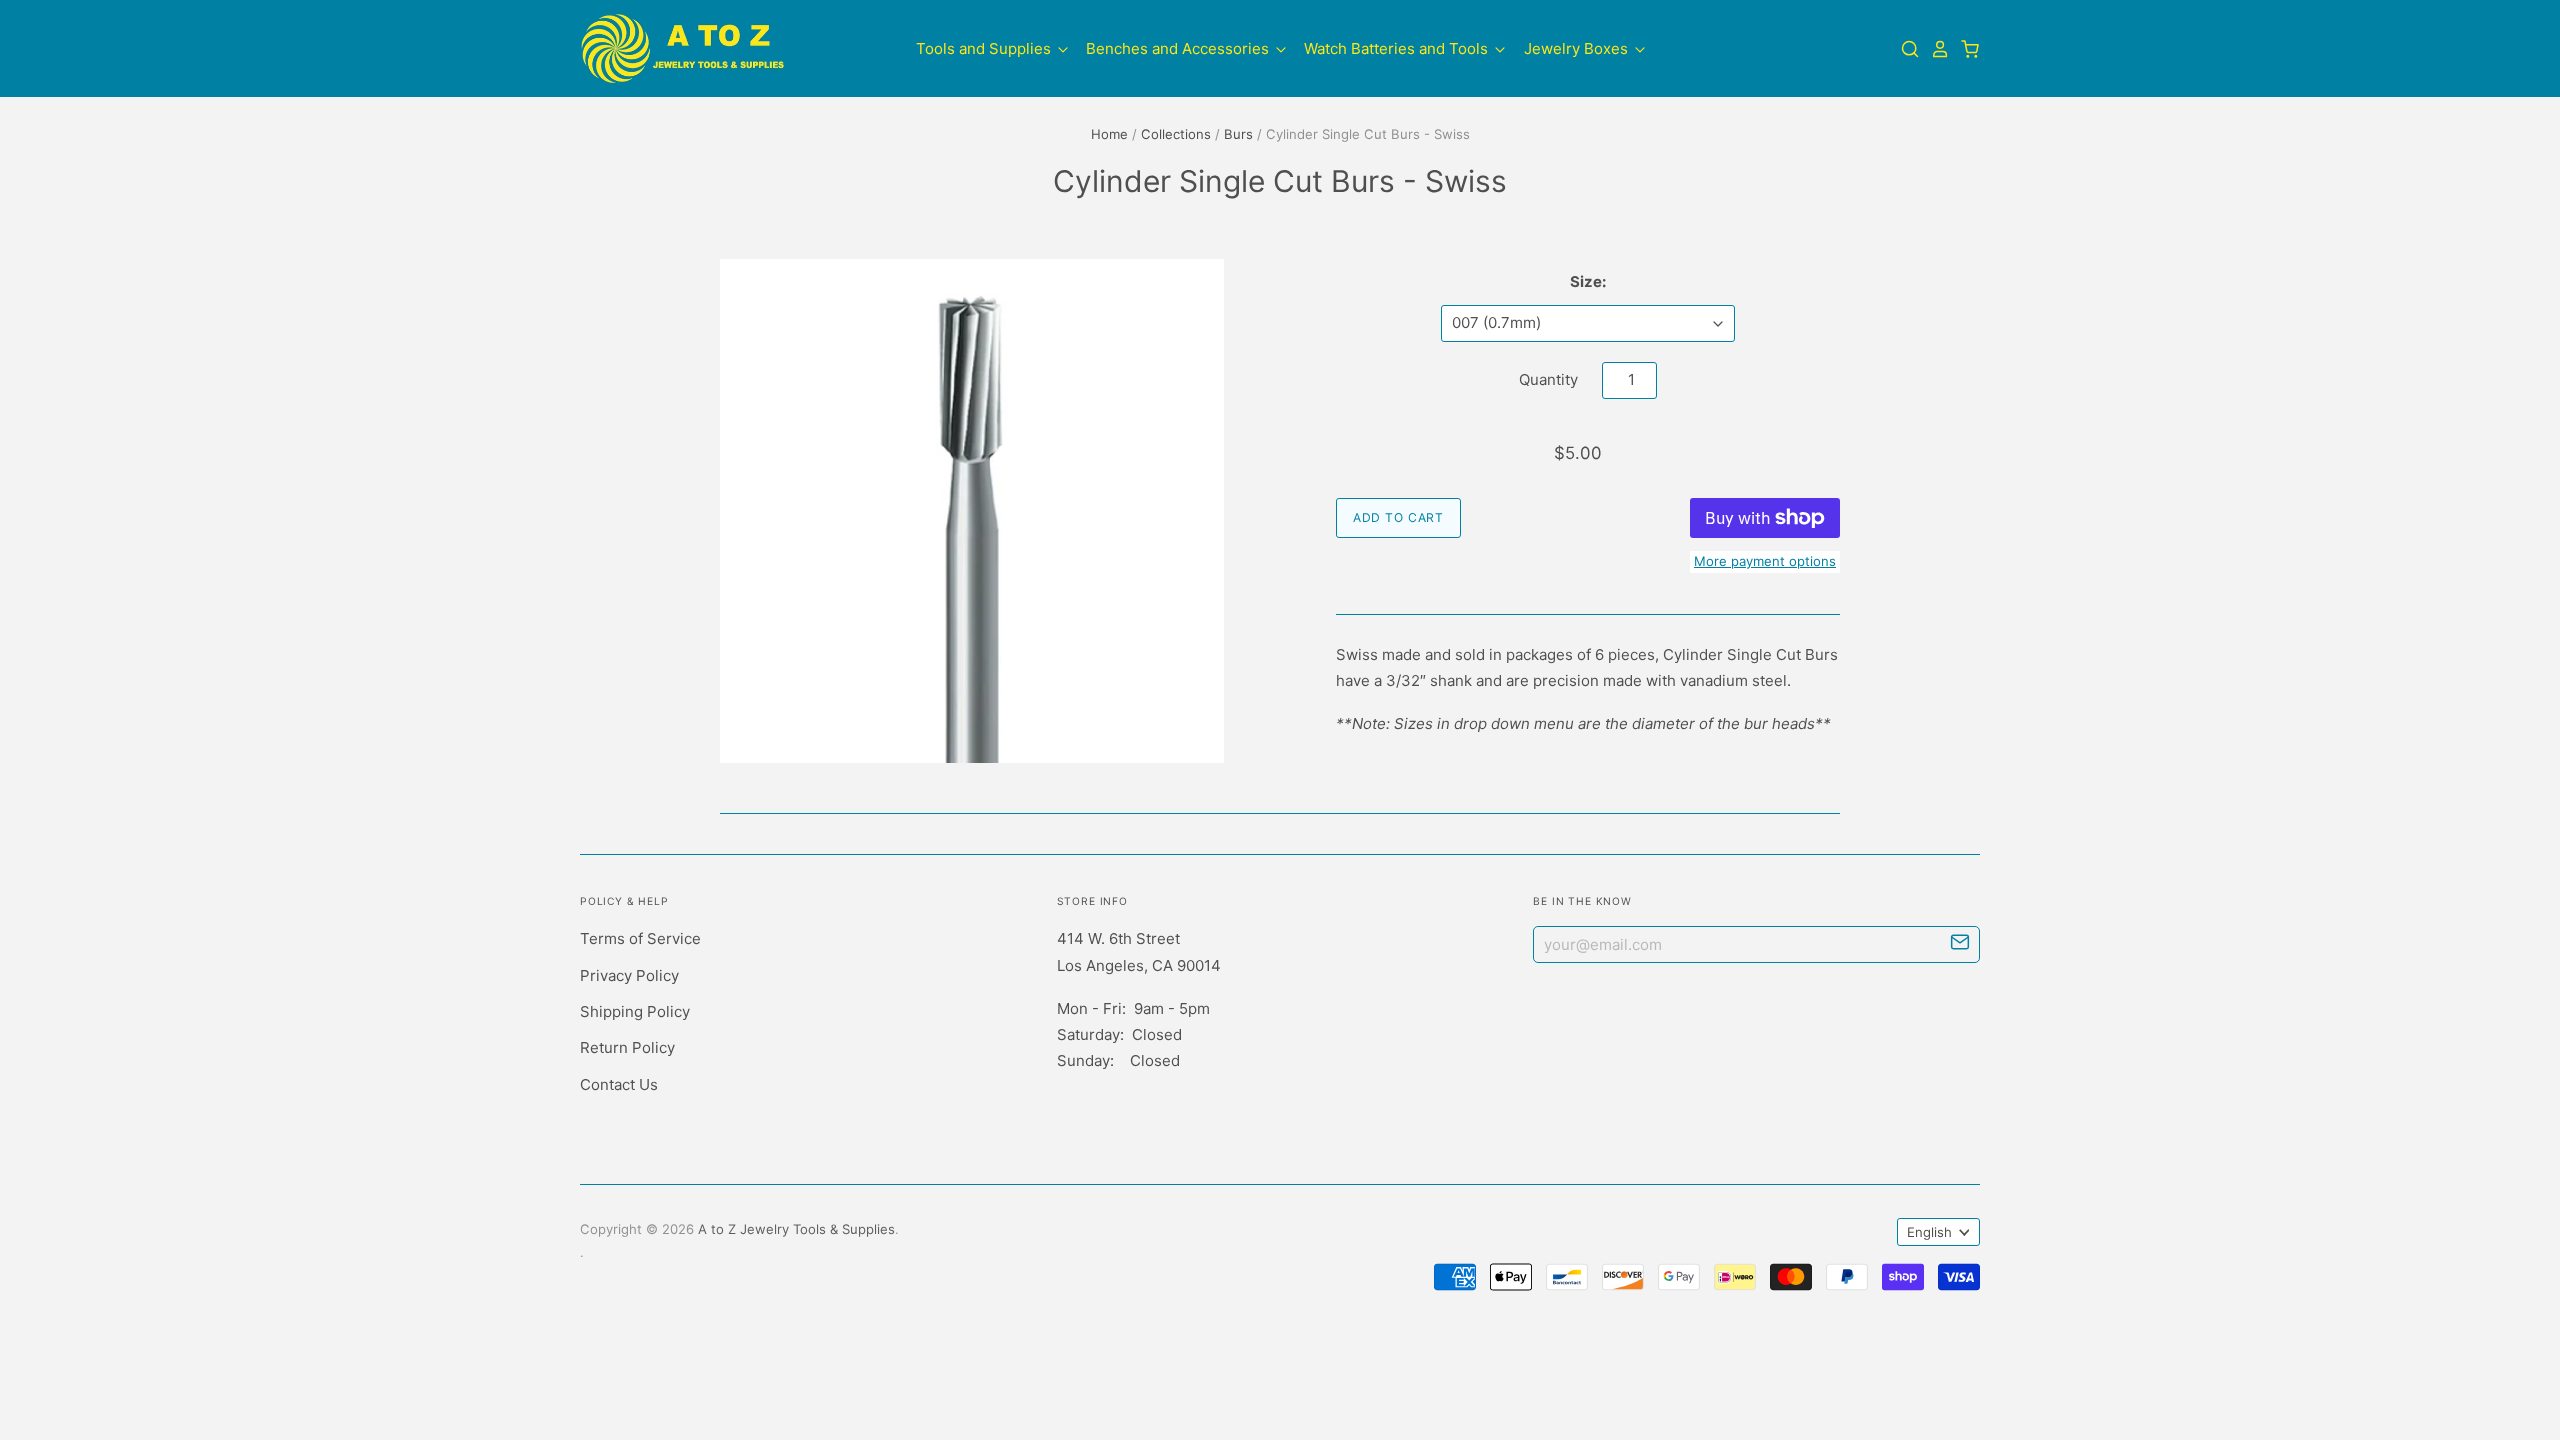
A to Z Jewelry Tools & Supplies (796, 1229)
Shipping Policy (635, 1011)
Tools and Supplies (985, 48)
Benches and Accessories (1179, 48)
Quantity (1548, 379)
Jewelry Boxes (1578, 48)
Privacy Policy (629, 975)
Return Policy (627, 1047)
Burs (1238, 134)
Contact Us (619, 1084)
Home (1109, 134)
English (1929, 1232)
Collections (1176, 134)
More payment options (1765, 561)
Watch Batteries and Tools (1398, 48)
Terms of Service (640, 938)
